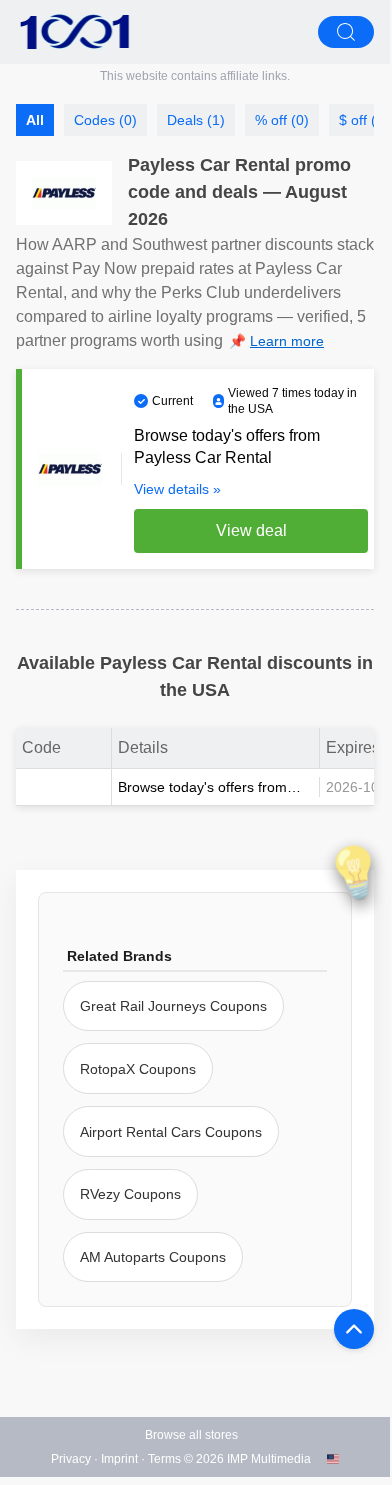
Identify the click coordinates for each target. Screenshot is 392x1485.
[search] (346, 32)
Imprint (119, 1459)
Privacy (71, 1459)
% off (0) (282, 120)
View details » (177, 489)
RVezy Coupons (130, 1194)
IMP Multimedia (269, 1459)
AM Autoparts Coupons (153, 1257)
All (35, 120)
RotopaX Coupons (138, 1069)
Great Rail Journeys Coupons (173, 1006)
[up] (354, 1329)
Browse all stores (191, 1435)
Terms (164, 1459)
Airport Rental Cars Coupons (171, 1132)
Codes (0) (105, 120)
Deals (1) (196, 120)
